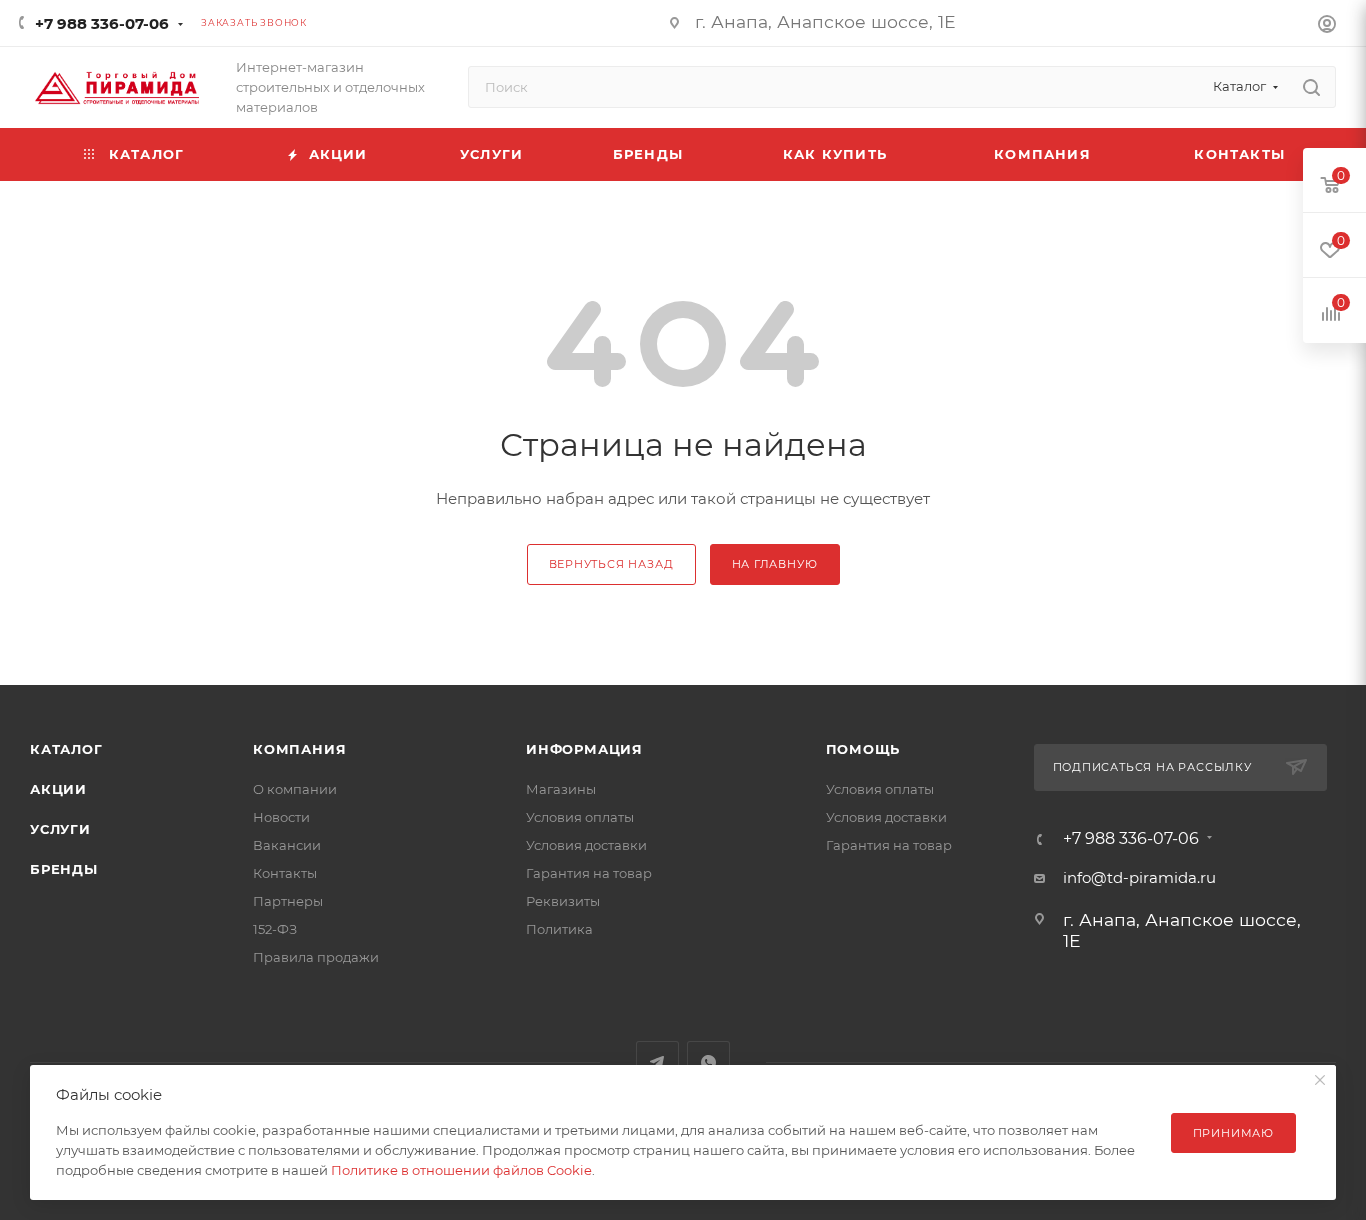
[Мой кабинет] (1327, 26)
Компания (299, 749)
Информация (584, 749)
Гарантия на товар (589, 873)
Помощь (863, 749)
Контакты (285, 873)
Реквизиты (563, 901)
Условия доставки (586, 845)
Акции (58, 789)
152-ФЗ (275, 929)
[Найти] (1311, 87)
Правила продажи (316, 957)
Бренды (64, 869)
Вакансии (287, 845)
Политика (559, 929)
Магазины (561, 789)
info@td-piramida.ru (1139, 877)
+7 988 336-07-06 (102, 23)
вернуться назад (611, 564)
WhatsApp (708, 1062)
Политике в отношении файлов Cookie (461, 1170)
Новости (281, 817)
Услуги (60, 829)
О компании (295, 789)
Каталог (66, 749)
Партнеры (288, 901)
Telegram (657, 1062)
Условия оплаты (580, 817)
